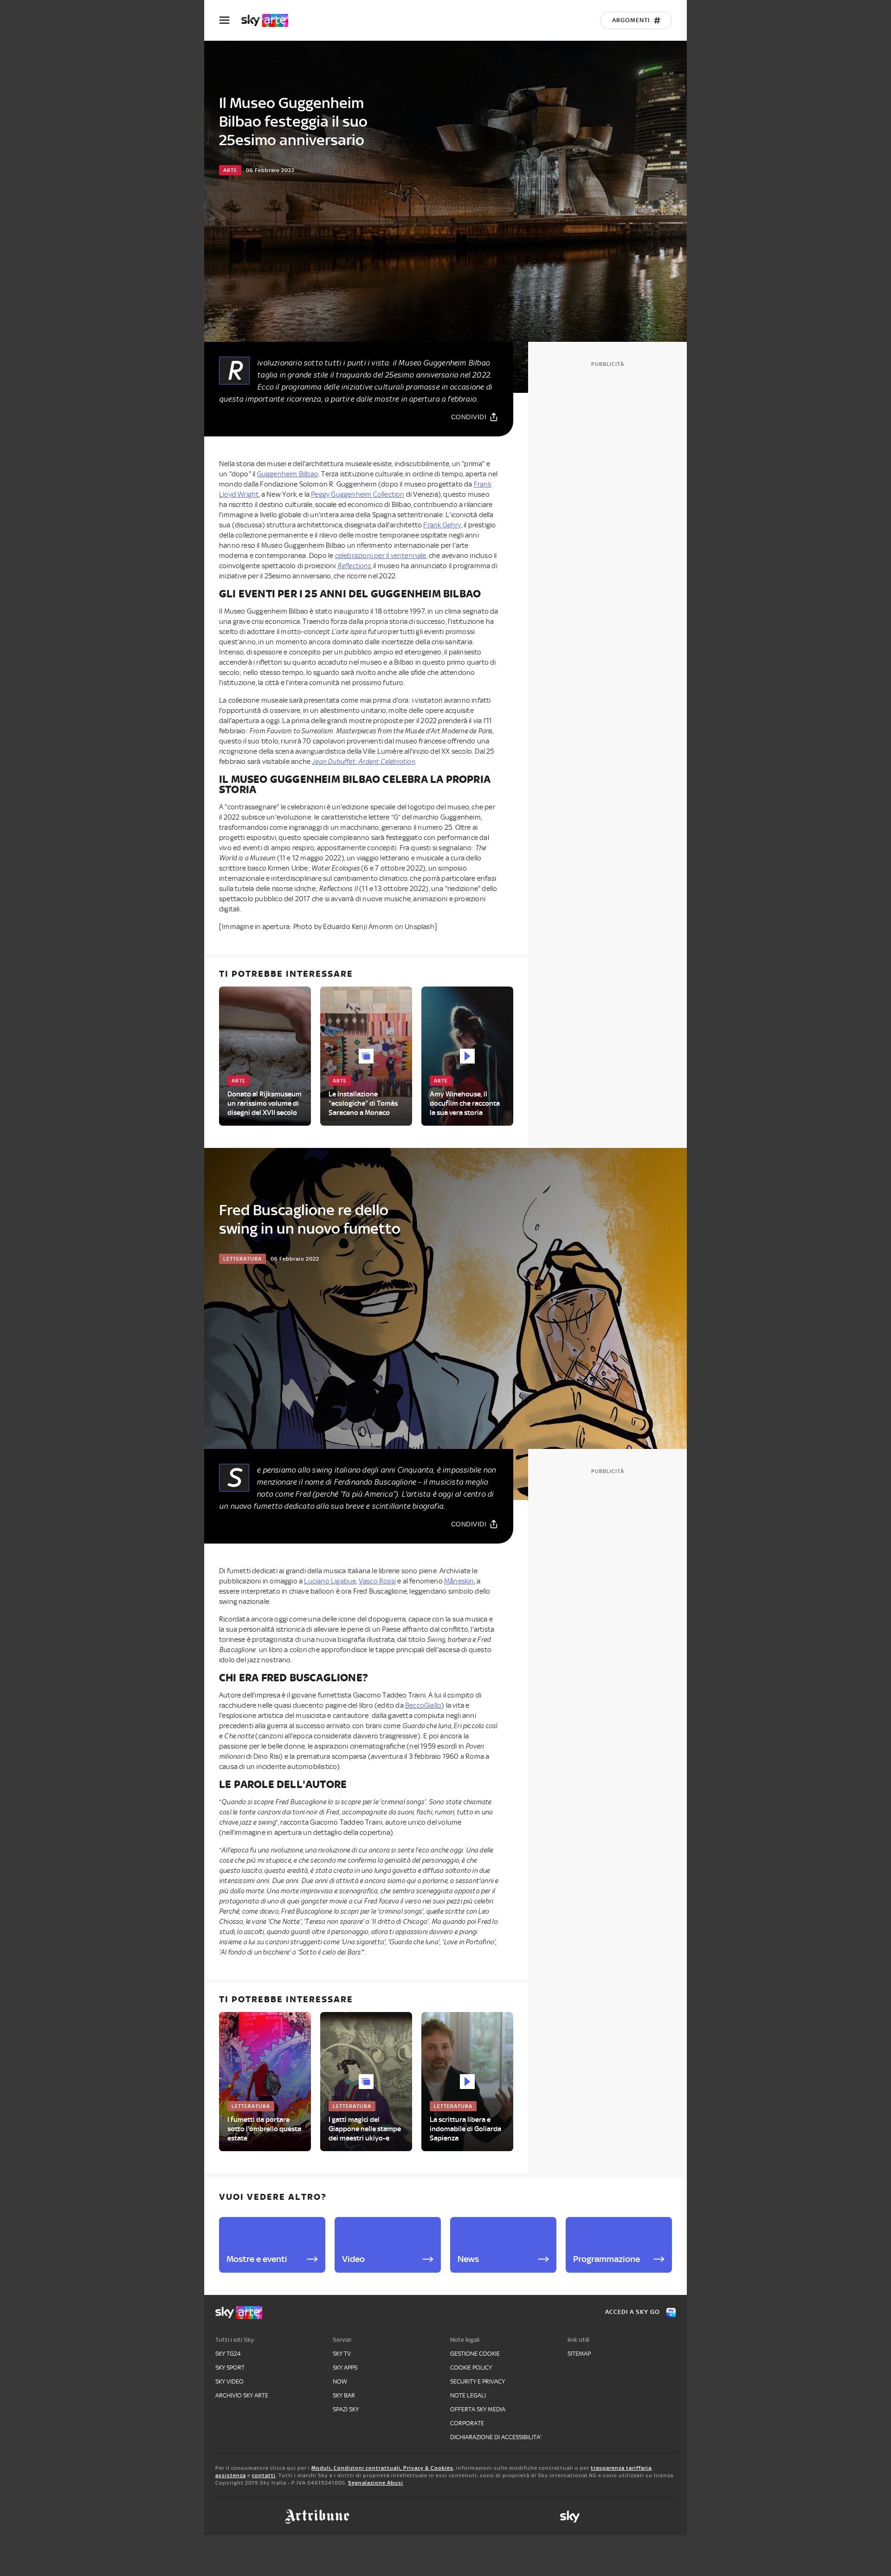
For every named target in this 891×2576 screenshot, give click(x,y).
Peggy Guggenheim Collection (358, 494)
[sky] (570, 2517)
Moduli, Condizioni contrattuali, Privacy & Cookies (382, 2468)
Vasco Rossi (377, 1581)
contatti (264, 2475)
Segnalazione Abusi (376, 2483)
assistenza (231, 2475)
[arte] (269, 20)
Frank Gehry (442, 525)
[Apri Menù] (230, 20)
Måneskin (459, 1581)
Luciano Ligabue (330, 1581)
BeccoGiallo (423, 1705)
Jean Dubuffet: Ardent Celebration (363, 762)
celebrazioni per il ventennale (381, 556)
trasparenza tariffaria (621, 2468)
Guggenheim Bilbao (288, 474)
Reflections (354, 566)
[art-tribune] (317, 2517)
